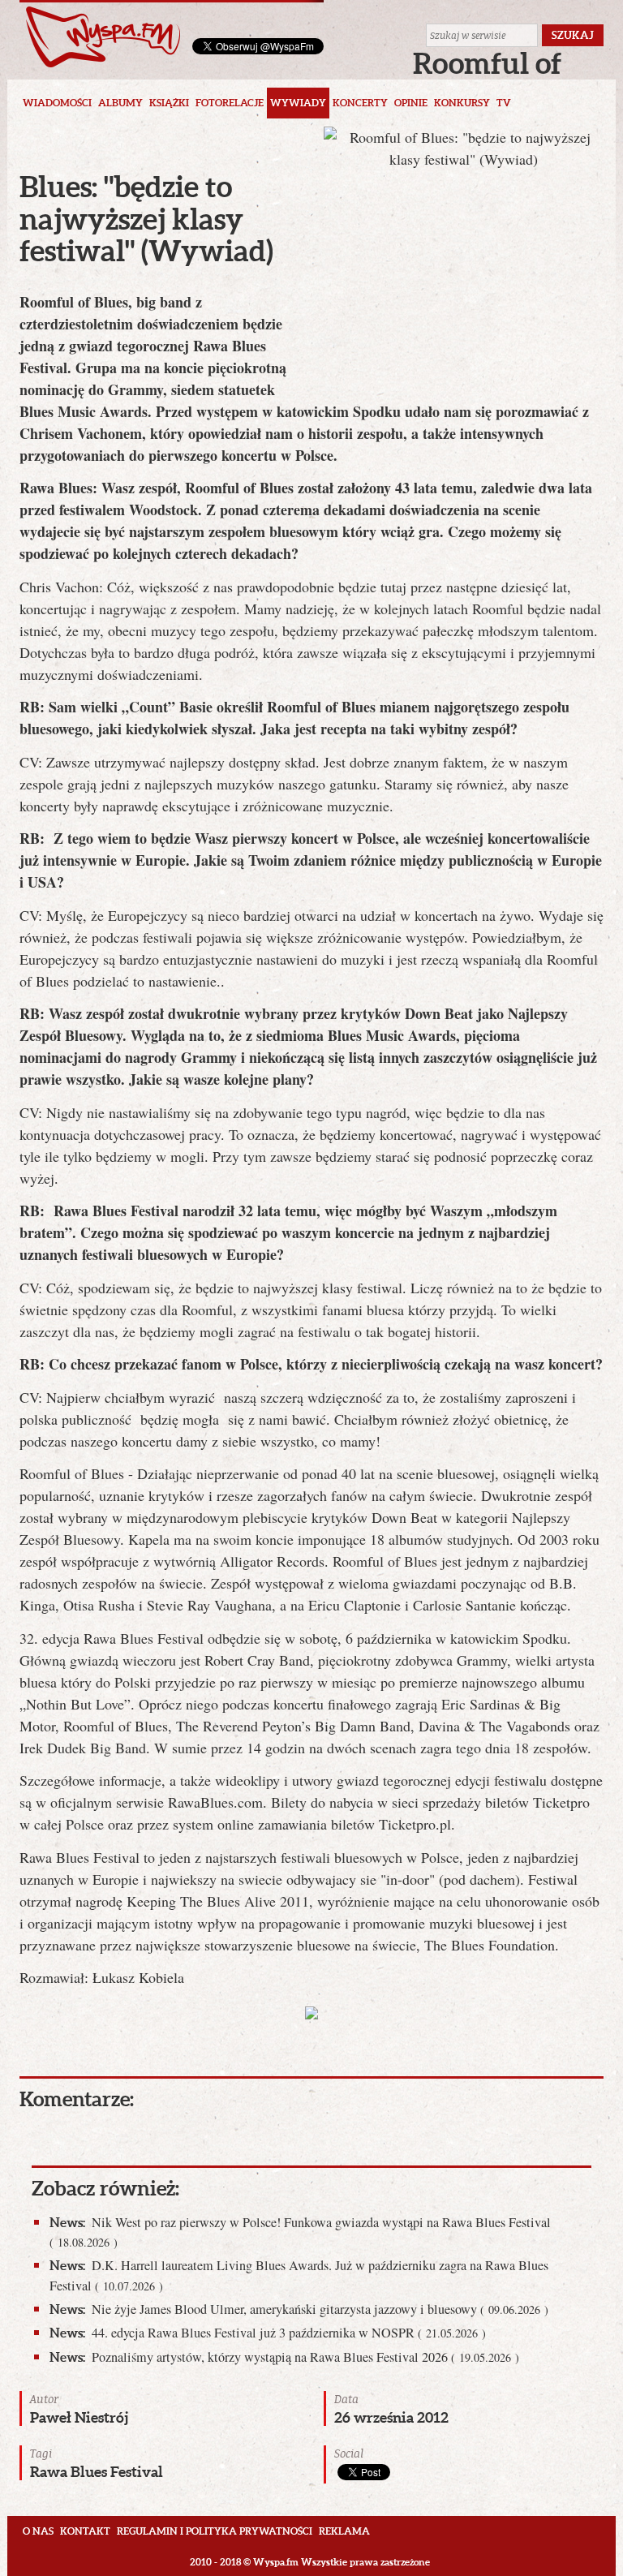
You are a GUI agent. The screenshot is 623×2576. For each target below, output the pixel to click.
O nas (38, 2531)
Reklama (344, 2531)
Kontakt (85, 2531)
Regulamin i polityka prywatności (215, 2531)
